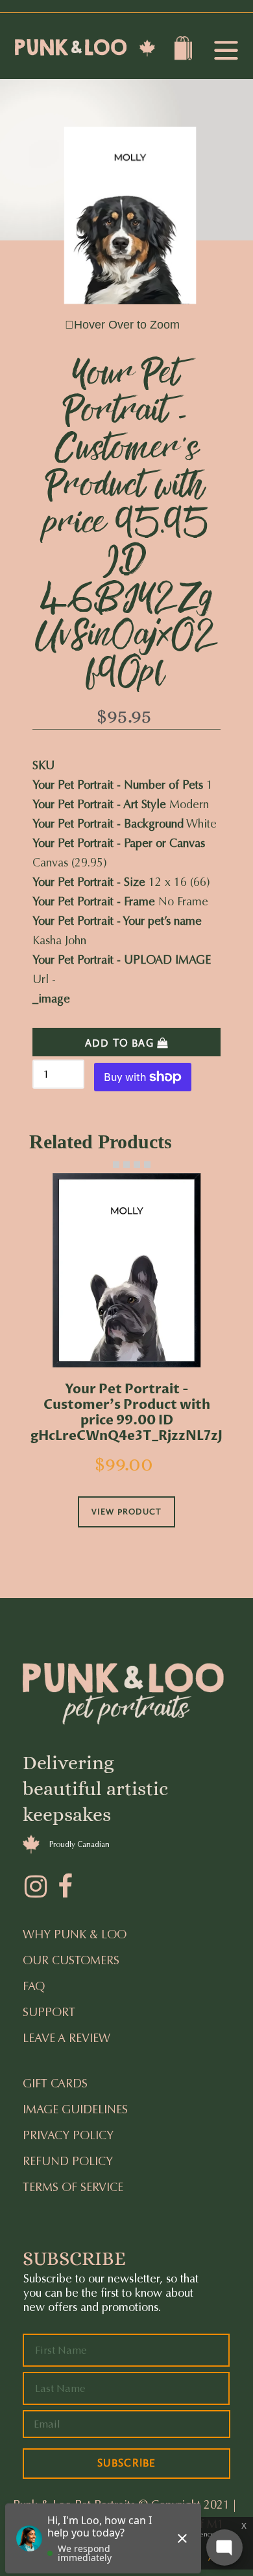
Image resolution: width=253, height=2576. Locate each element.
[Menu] (226, 52)
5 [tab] (147, 1165)
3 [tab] (126, 1165)
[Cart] (185, 51)
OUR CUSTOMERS (71, 1960)
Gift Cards (55, 2083)
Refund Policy (68, 2161)
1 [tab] (106, 1165)
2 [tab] (116, 1165)
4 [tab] (137, 1165)
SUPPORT (49, 2012)
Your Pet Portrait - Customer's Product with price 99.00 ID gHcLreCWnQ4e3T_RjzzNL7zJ (126, 1413)
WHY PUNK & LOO (75, 1934)
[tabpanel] (126, 1368)
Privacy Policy (68, 2135)
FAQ (34, 1986)
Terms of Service (73, 2187)
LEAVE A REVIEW (66, 2038)
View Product (126, 1512)
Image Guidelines (75, 2109)
